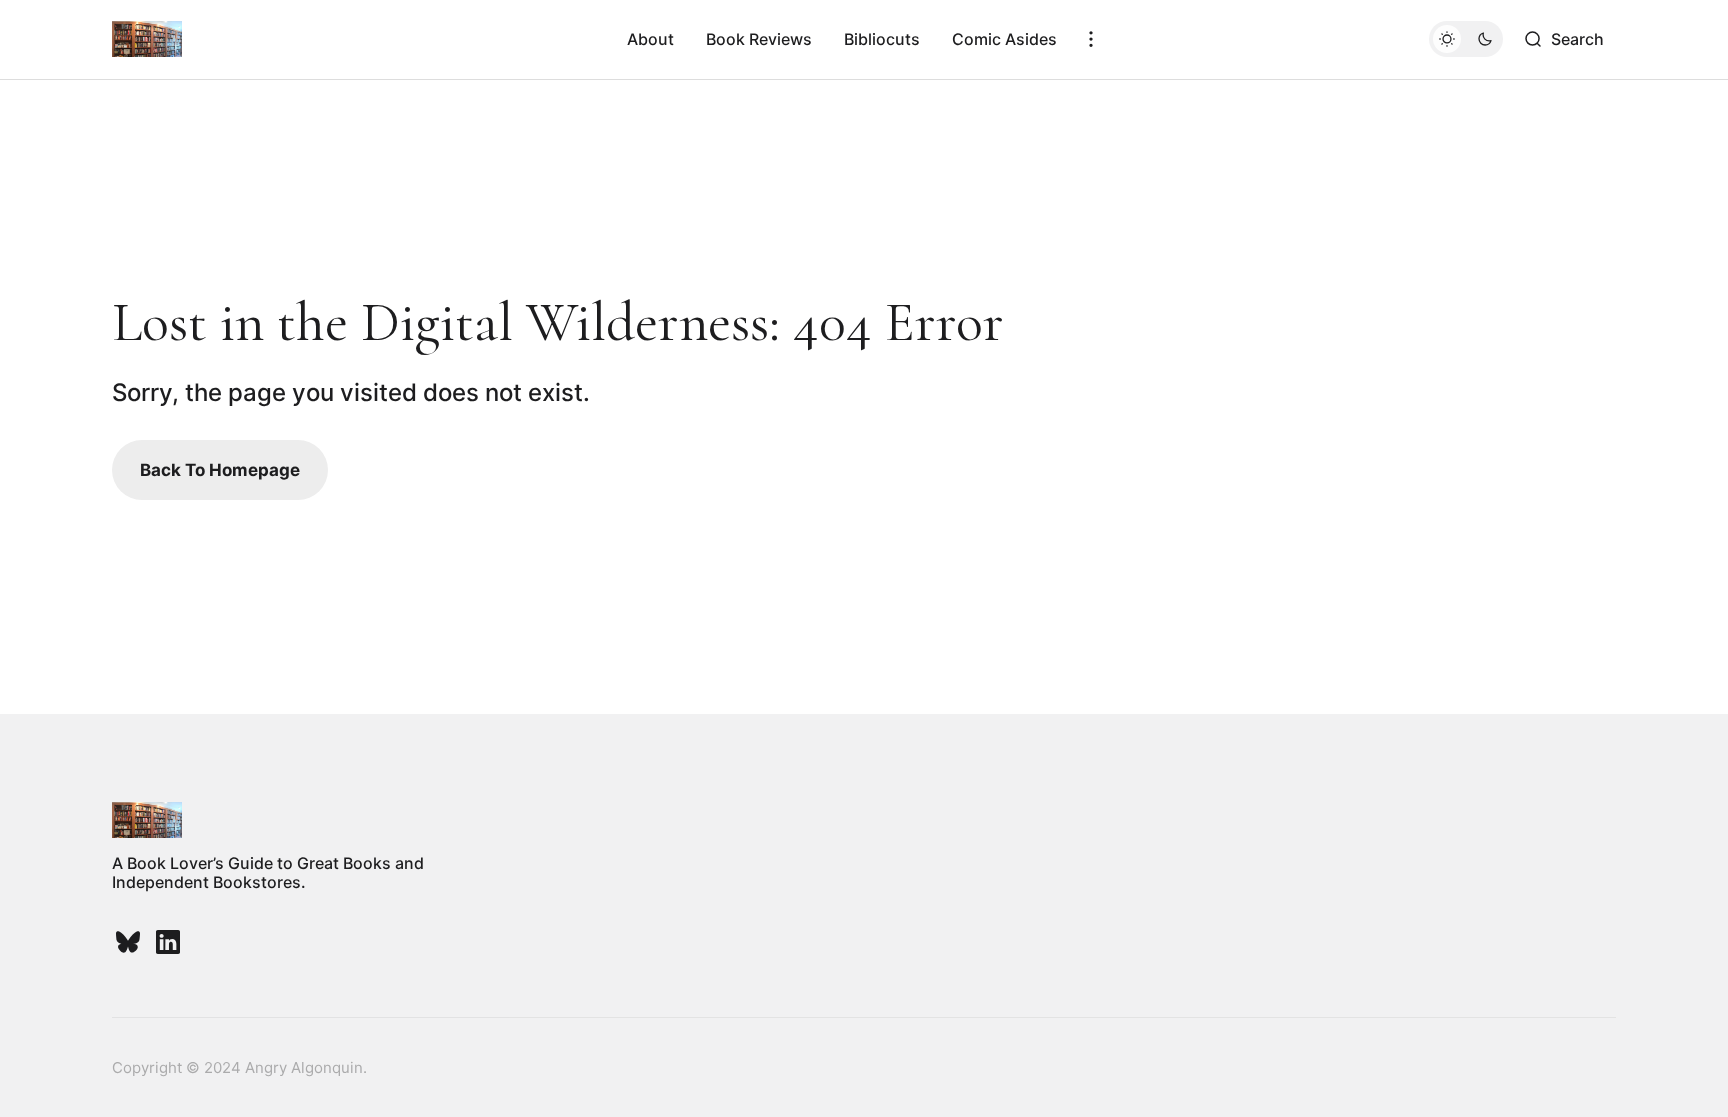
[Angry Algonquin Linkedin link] (166, 942)
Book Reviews (759, 39)
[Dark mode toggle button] (1466, 39)
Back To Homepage (220, 470)
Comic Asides (1004, 39)
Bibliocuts (882, 39)
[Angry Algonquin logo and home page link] (147, 39)
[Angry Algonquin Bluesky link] (130, 942)
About (650, 39)
